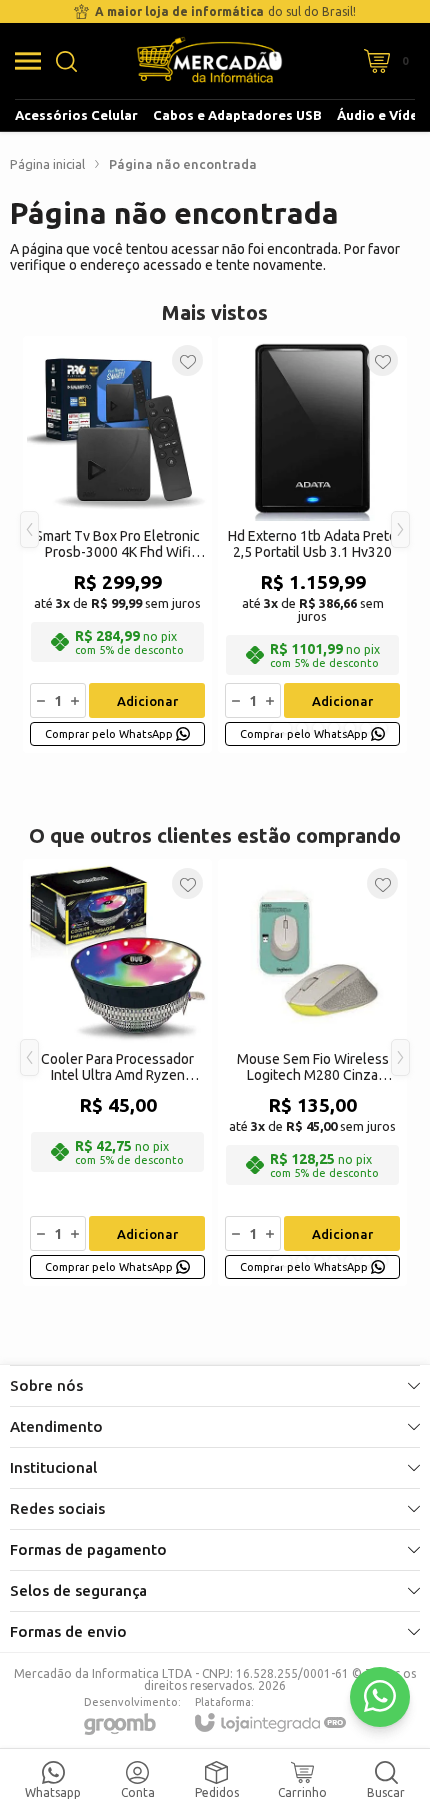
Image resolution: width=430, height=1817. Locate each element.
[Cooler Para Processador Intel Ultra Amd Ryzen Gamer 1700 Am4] (117, 1072)
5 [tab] (350, 728)
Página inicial (47, 164)
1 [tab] (281, 728)
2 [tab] (302, 728)
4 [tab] (334, 728)
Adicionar (147, 701)
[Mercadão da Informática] (209, 61)
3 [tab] (318, 728)
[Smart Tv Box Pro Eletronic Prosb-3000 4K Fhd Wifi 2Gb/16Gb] (117, 544)
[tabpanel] (117, 544)
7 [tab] (382, 728)
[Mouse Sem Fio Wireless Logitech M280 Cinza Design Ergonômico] (312, 1072)
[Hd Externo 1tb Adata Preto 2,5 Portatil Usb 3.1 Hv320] (312, 544)
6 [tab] (366, 728)
